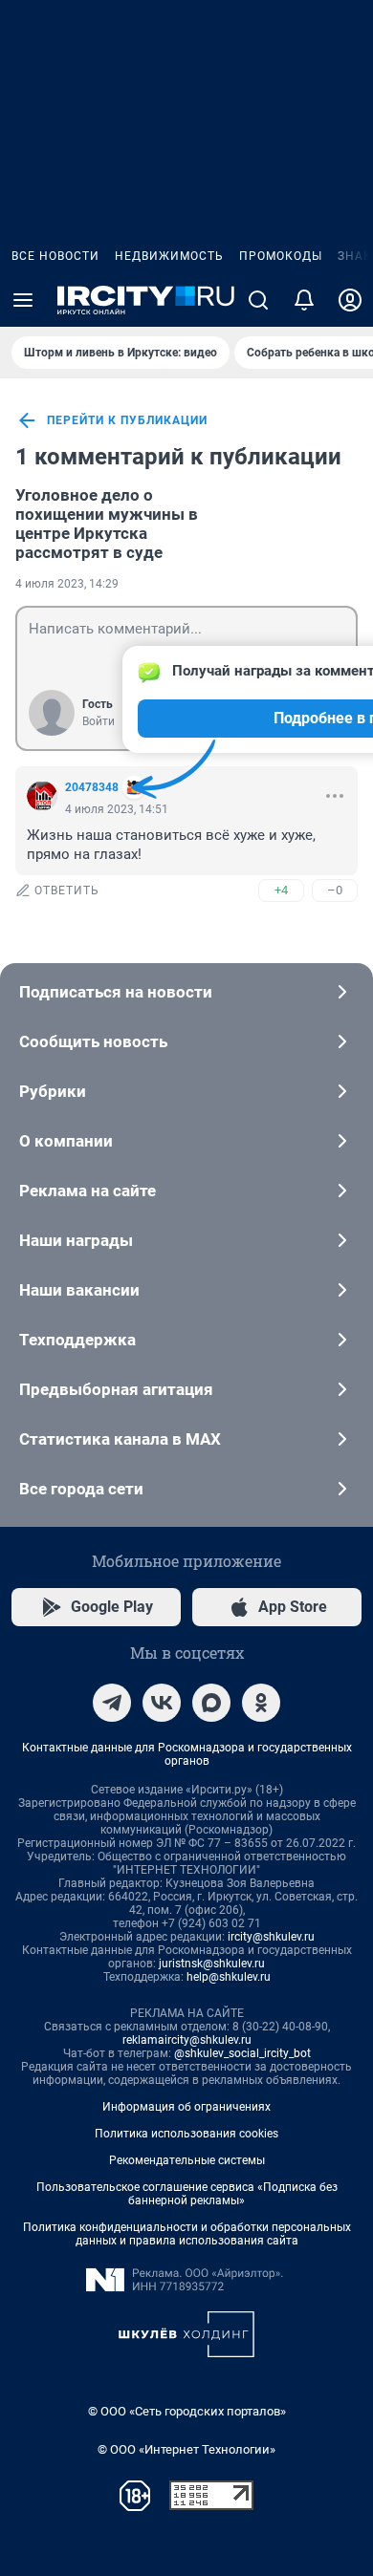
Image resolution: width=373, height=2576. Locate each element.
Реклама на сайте (88, 1191)
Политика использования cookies (186, 2134)
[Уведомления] (304, 300)
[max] (211, 1703)
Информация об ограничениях (186, 2107)
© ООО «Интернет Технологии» (186, 2449)
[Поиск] (258, 300)
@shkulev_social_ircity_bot (242, 2053)
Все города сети (81, 1489)
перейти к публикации (127, 420)
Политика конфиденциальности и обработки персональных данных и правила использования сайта (187, 2234)
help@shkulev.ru (229, 1977)
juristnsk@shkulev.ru (212, 1964)
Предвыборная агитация (116, 1389)
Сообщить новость (93, 1041)
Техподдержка (77, 1340)
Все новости (55, 256)
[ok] (261, 1703)
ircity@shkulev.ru (271, 1937)
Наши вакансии (79, 1290)
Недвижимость (169, 256)
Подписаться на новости (116, 992)
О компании (66, 1141)
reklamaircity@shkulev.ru (187, 2040)
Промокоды (281, 256)
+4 (281, 890)
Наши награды (76, 1240)
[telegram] (112, 1703)
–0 (335, 890)
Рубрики (53, 1091)
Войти (99, 721)
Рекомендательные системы (187, 2160)
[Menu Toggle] (23, 300)
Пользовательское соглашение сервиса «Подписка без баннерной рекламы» (187, 2194)
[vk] (162, 1703)
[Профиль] (350, 300)
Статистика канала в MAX (120, 1439)
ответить (67, 891)
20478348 (92, 787)
